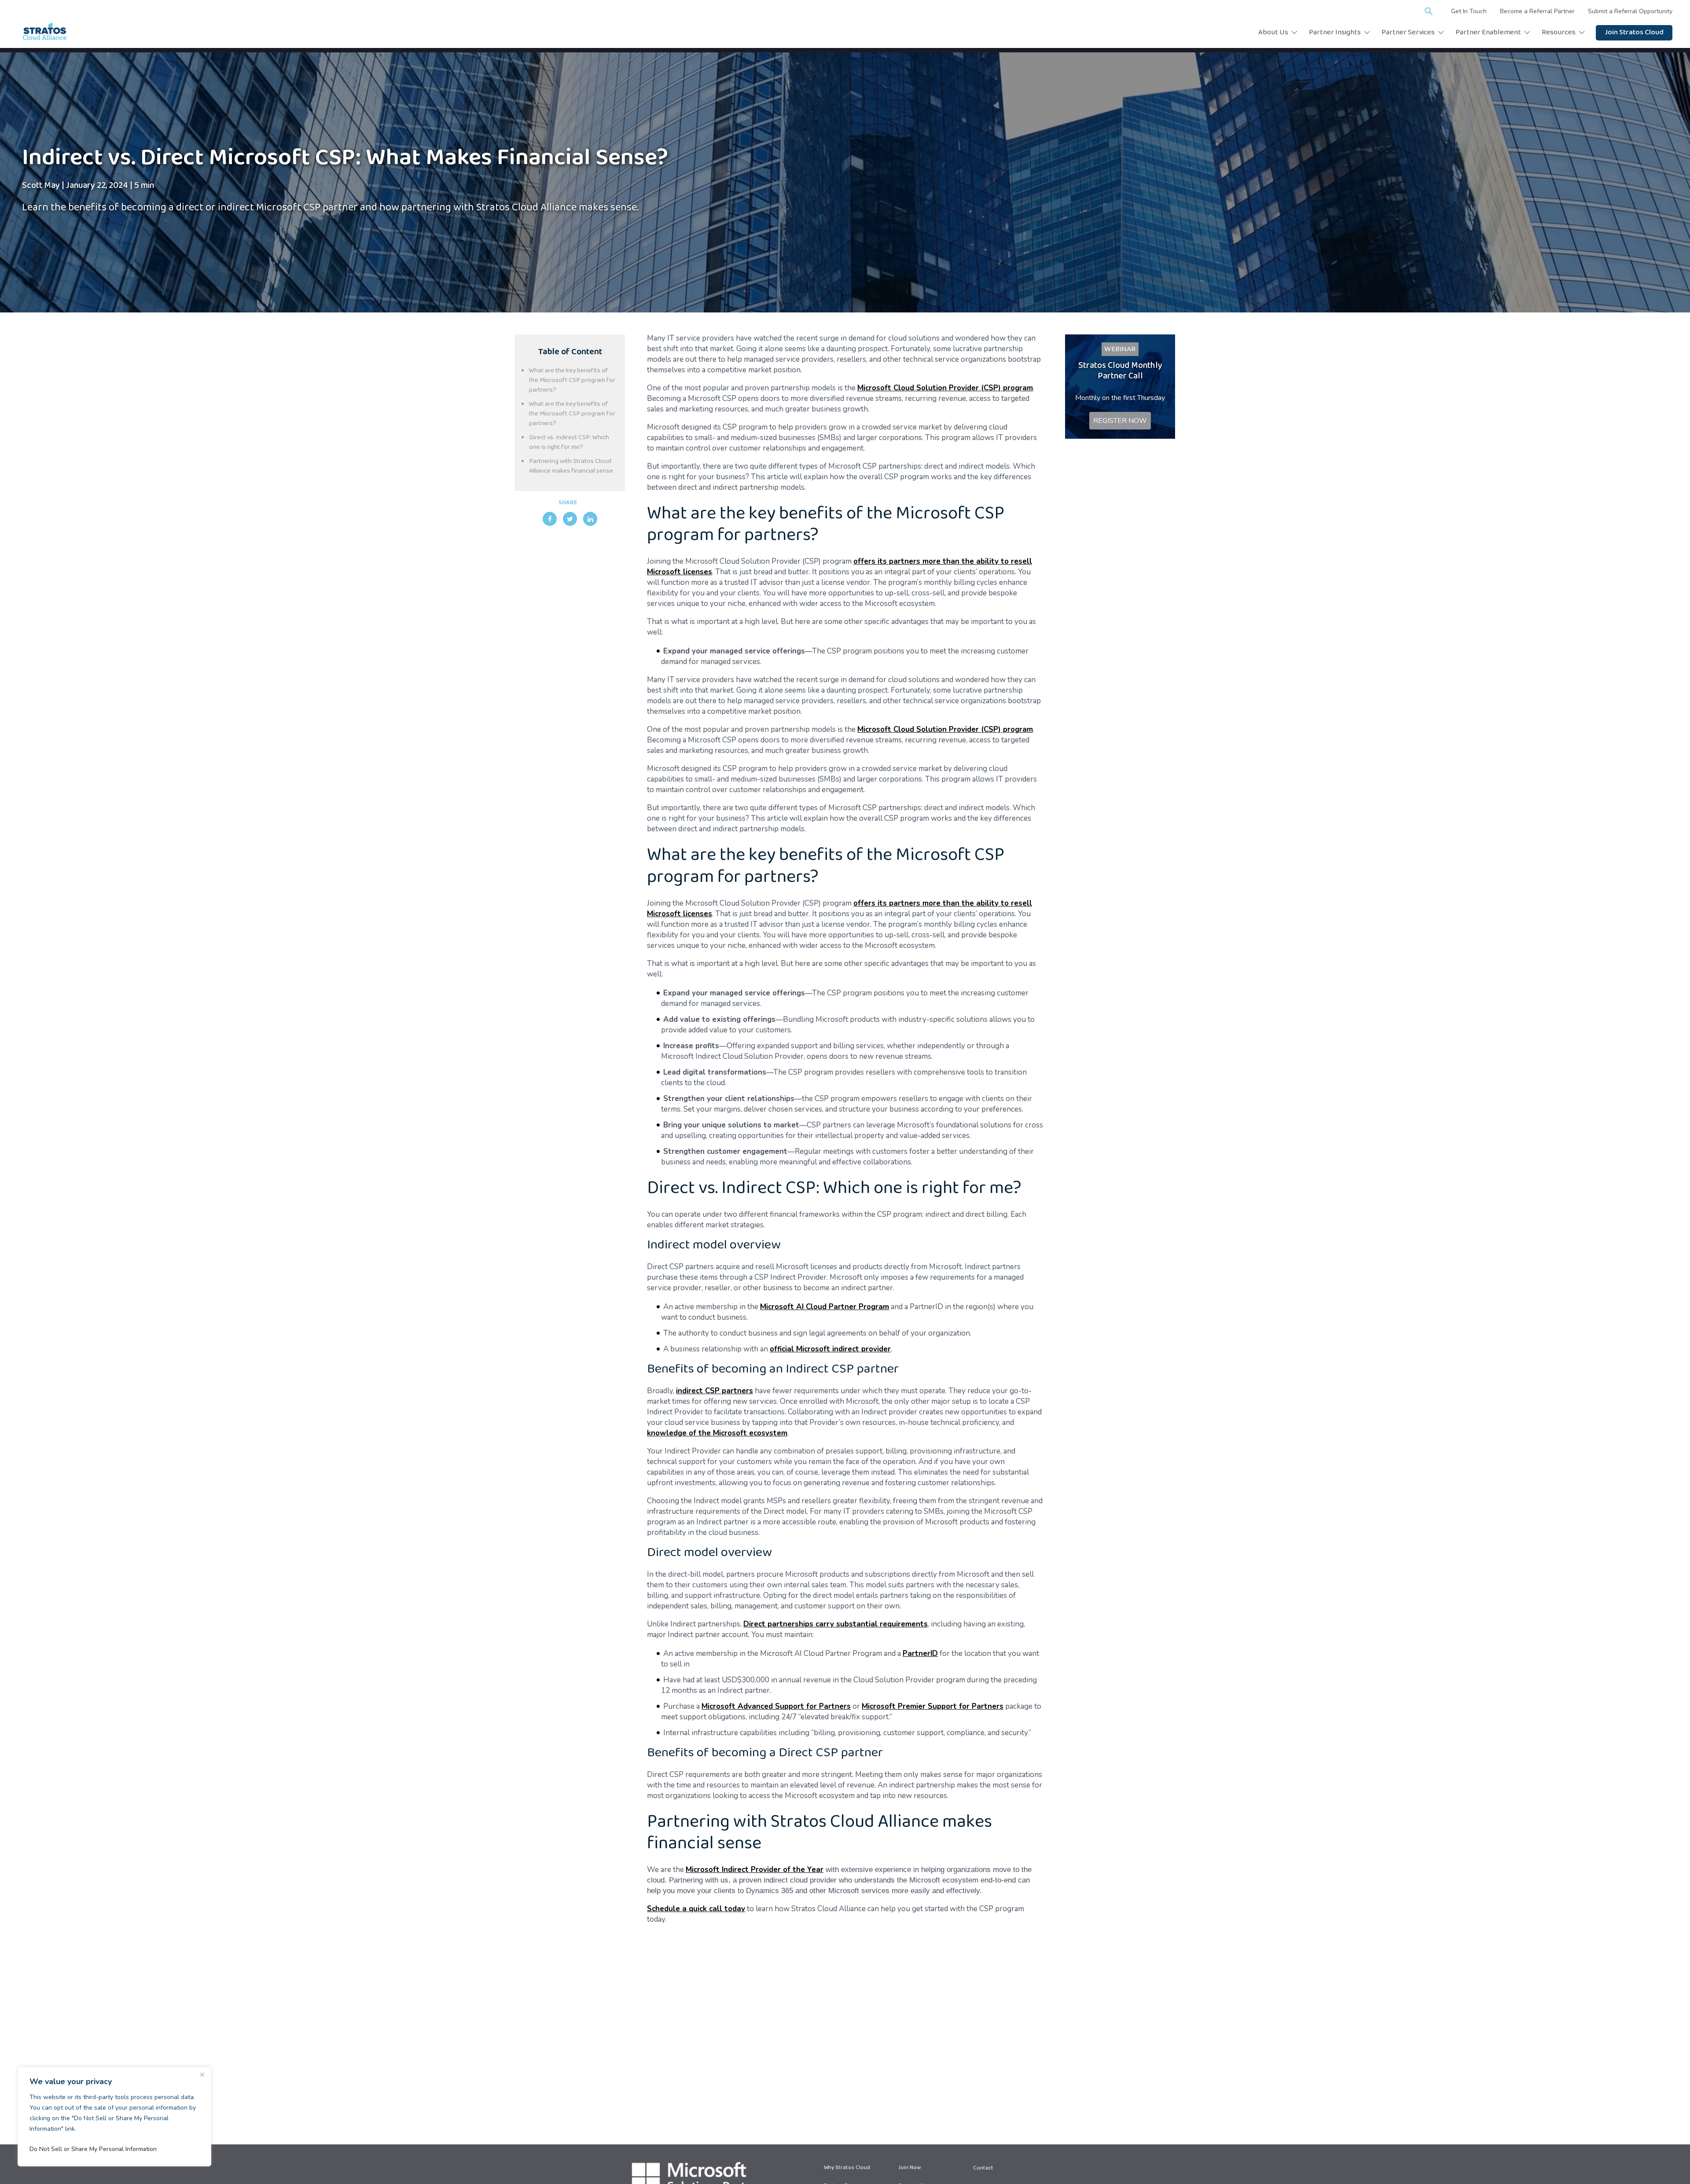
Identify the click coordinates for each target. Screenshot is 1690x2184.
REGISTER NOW (1120, 421)
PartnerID (920, 1654)
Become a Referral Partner (1537, 11)
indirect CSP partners (715, 1391)
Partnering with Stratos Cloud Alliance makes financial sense (571, 466)
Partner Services (1408, 33)
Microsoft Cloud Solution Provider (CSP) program (945, 388)
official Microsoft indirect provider (830, 1349)
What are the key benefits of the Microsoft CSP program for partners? (572, 381)
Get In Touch (1469, 11)
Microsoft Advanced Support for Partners (776, 1706)
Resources (1559, 33)
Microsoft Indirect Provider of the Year (755, 1870)
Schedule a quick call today (696, 1909)
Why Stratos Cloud (847, 2168)
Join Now (909, 2168)
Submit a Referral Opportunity (1630, 11)
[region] (114, 2117)
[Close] (202, 2074)
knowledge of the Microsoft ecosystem (717, 1433)
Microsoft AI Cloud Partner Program (825, 1307)
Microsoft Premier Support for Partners (933, 1706)
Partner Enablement (1488, 33)
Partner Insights (1335, 33)
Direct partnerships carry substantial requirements (836, 1624)
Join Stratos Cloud (1634, 33)
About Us (1273, 33)
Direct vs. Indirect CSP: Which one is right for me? (569, 443)
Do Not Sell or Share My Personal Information (93, 2149)
